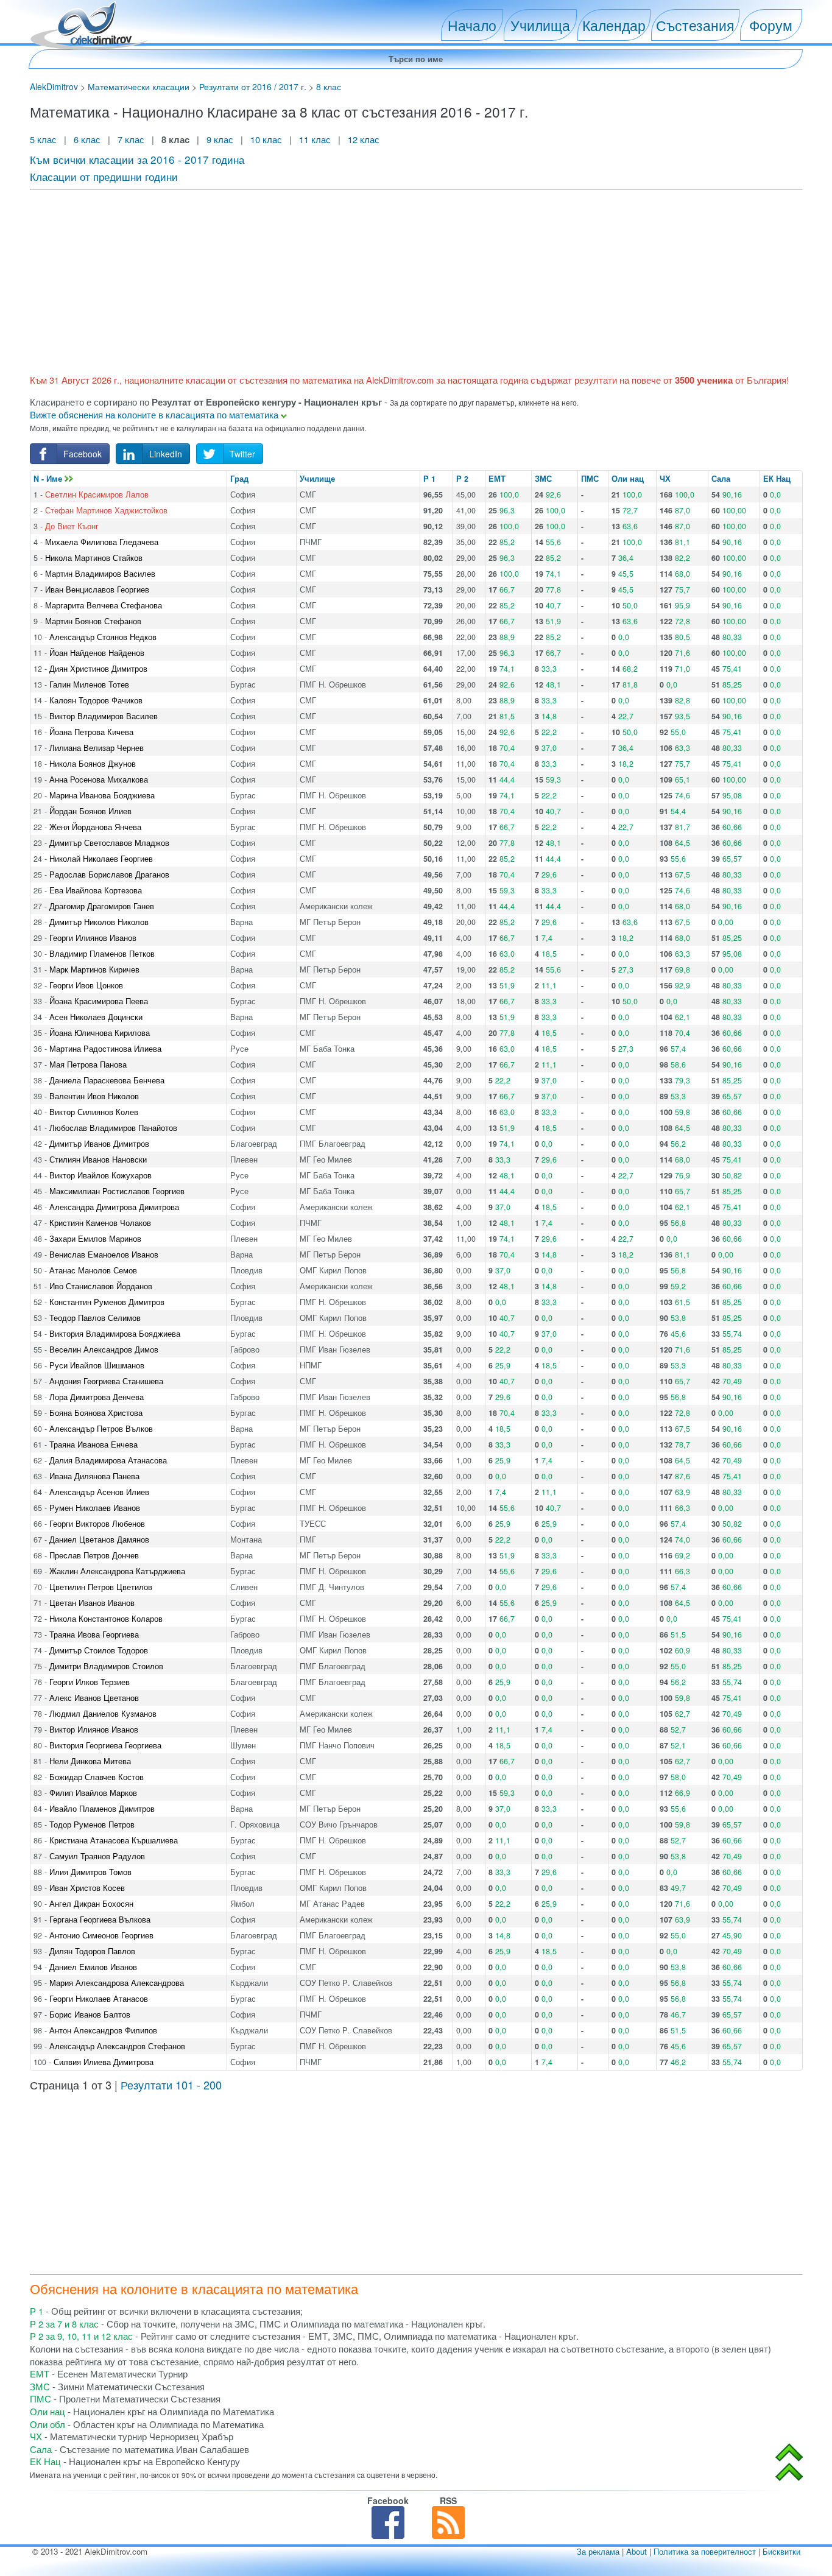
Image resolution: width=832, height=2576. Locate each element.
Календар (614, 25)
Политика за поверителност (705, 2551)
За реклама (598, 2551)
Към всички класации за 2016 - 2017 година (137, 159)
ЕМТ (497, 479)
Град (239, 479)
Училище (317, 479)
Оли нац (628, 479)
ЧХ (665, 479)
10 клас (266, 139)
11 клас (315, 139)
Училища (540, 25)
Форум (771, 25)
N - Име (49, 479)
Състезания (695, 25)
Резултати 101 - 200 (171, 2085)
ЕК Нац (777, 479)
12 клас (365, 139)
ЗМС (543, 479)
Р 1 (429, 479)
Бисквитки (781, 2551)
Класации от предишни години (104, 176)
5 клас (44, 139)
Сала (721, 479)
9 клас (220, 139)
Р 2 (462, 479)
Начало (472, 25)
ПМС (590, 479)
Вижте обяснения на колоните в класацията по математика (155, 414)
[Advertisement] (395, 280)
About (636, 2551)
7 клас (131, 139)
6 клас (87, 139)
